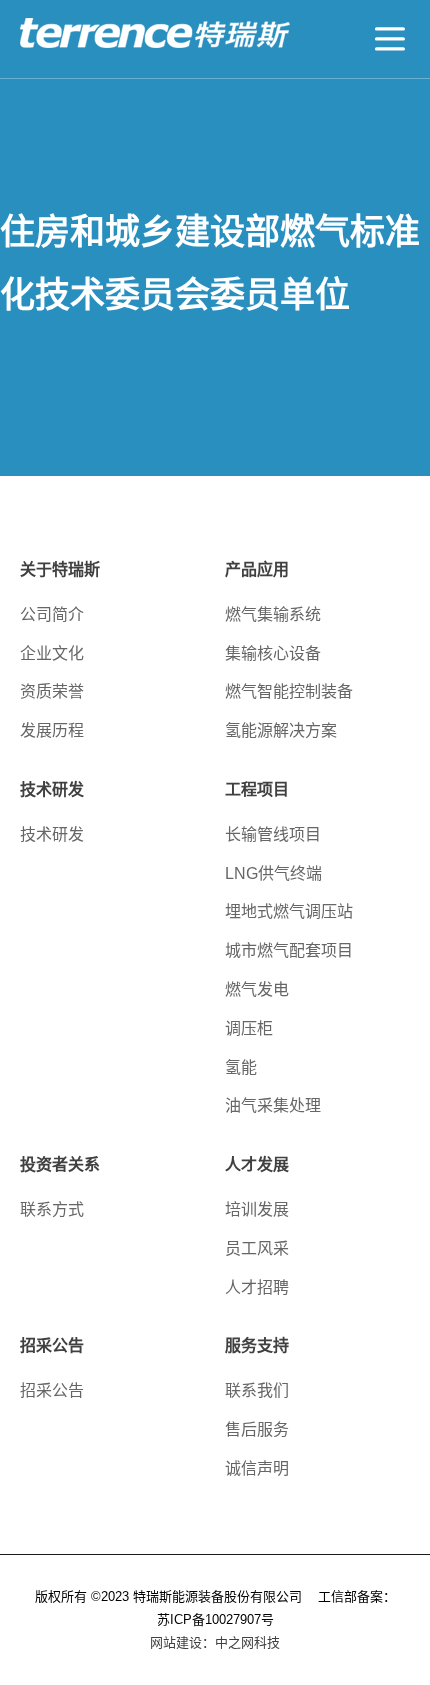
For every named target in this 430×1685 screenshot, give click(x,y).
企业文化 (52, 653)
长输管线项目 (273, 834)
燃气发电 (257, 989)
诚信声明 (257, 1468)
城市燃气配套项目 (289, 950)
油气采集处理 (273, 1105)
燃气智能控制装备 (289, 691)
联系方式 (52, 1209)
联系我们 (257, 1390)
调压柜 (249, 1028)
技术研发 (52, 834)
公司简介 (52, 614)
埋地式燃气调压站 (289, 911)
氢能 (241, 1067)
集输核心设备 (273, 653)
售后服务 (257, 1429)
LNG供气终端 (273, 873)
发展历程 (52, 730)
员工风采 (257, 1248)
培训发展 (257, 1209)
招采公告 (52, 1390)
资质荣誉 (52, 691)
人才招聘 (257, 1287)
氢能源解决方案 (281, 730)
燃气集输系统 (273, 614)
